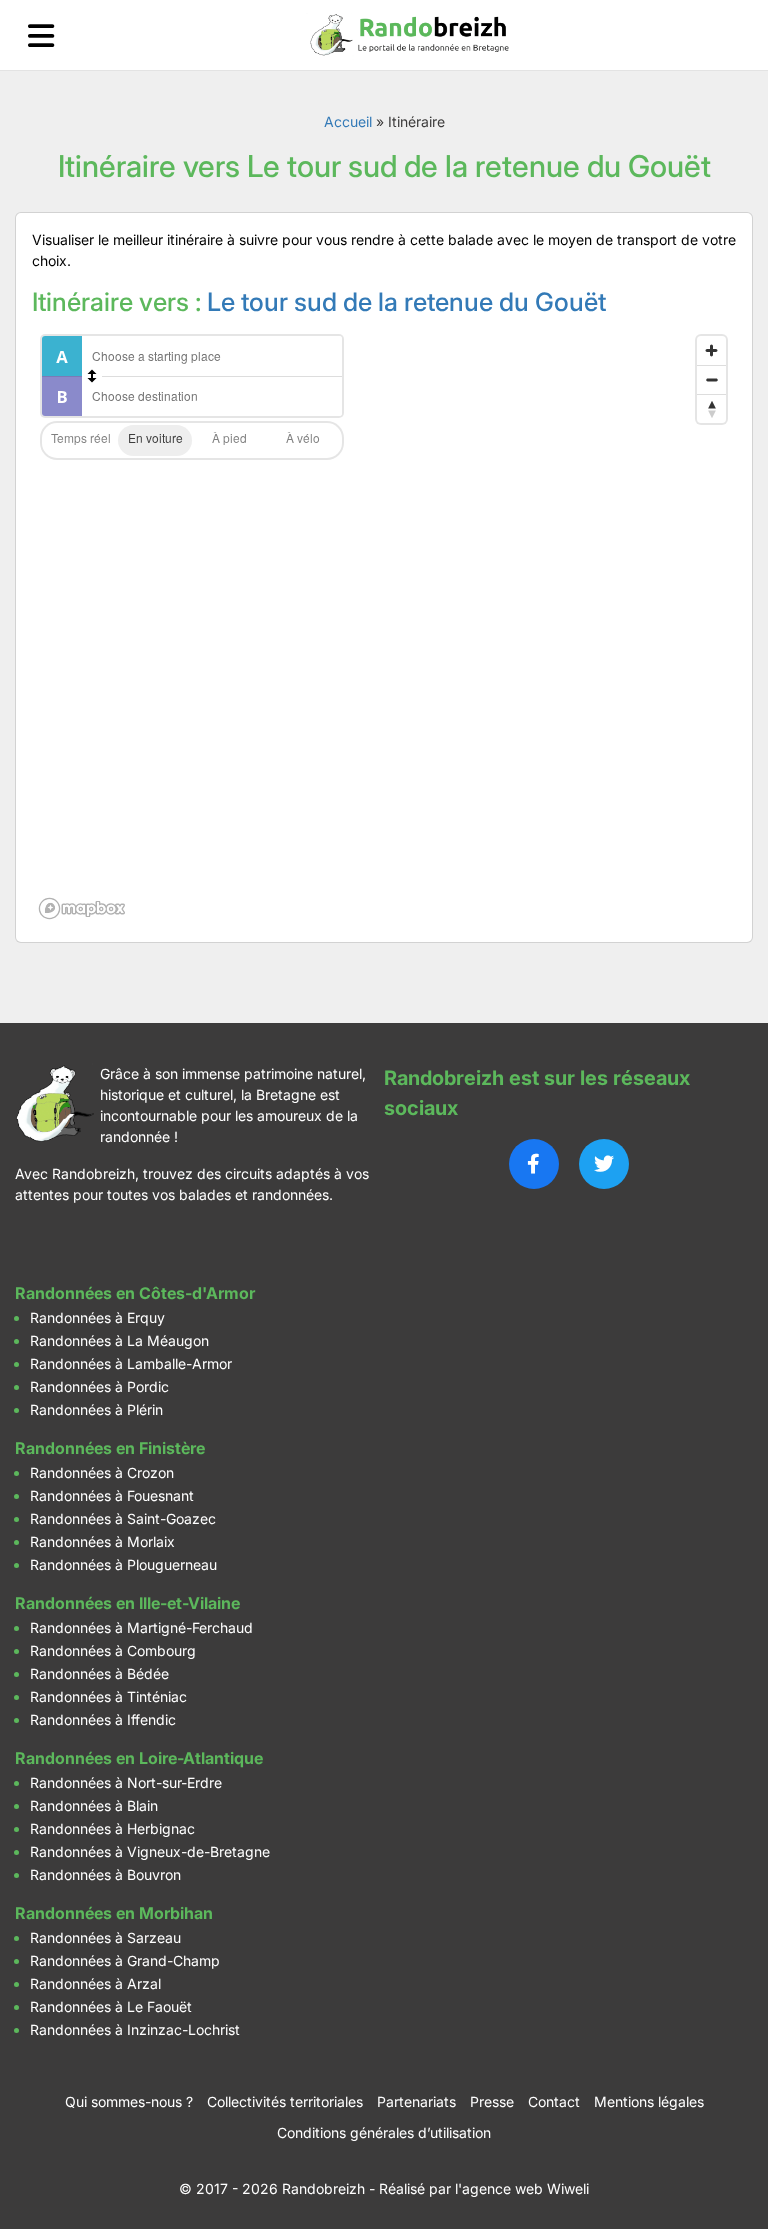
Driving (155, 440)
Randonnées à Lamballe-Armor (131, 1363)
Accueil (348, 121)
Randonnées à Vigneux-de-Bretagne (150, 1851)
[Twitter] (604, 1164)
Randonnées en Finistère (110, 1448)
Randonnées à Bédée (99, 1673)
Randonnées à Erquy (97, 1317)
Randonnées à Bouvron (105, 1874)
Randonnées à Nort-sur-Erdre (126, 1782)
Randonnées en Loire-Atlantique (139, 1758)
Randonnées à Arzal (95, 1983)
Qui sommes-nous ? (129, 2101)
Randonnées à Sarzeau (105, 1937)
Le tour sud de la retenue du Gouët (406, 301)
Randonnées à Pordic (99, 1386)
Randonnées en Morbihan (114, 1913)
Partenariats (416, 2101)
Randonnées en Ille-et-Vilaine (127, 1603)
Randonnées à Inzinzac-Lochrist (135, 2029)
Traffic (81, 440)
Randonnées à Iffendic (103, 1719)
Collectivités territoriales (285, 2101)
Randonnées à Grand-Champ (125, 1960)
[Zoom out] (711, 379)
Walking (229, 440)
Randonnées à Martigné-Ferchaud (141, 1627)
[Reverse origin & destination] (92, 376)
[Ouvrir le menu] (41, 35)
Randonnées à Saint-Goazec (123, 1518)
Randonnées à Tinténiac (108, 1696)
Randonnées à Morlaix (102, 1541)
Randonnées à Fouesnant (112, 1495)
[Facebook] (534, 1164)
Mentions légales (649, 2101)
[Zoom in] (711, 350)
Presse (492, 2101)
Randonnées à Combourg (113, 1650)
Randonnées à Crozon (102, 1472)
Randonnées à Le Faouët (111, 2006)
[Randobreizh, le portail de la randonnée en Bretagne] (410, 35)
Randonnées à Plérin (96, 1409)
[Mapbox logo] (82, 908)
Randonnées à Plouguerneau (123, 1564)
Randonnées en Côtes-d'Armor (135, 1293)
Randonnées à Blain (94, 1805)
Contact (554, 2101)
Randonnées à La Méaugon (119, 1340)
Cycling (303, 440)
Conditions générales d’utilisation (384, 2132)
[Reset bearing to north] (711, 408)
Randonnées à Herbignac (112, 1828)
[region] (384, 626)
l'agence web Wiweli (522, 2188)
